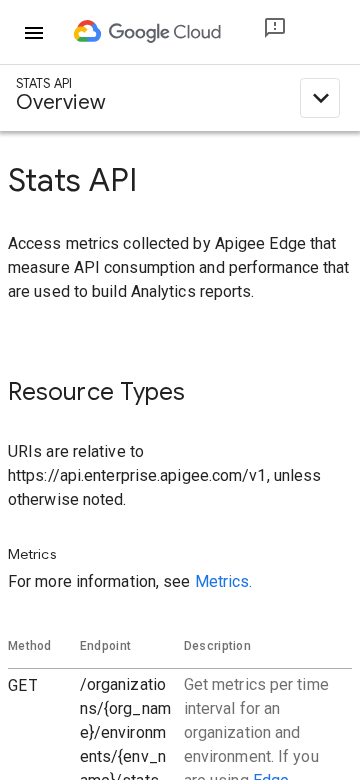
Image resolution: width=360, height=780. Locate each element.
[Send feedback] (259, 32)
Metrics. (224, 581)
